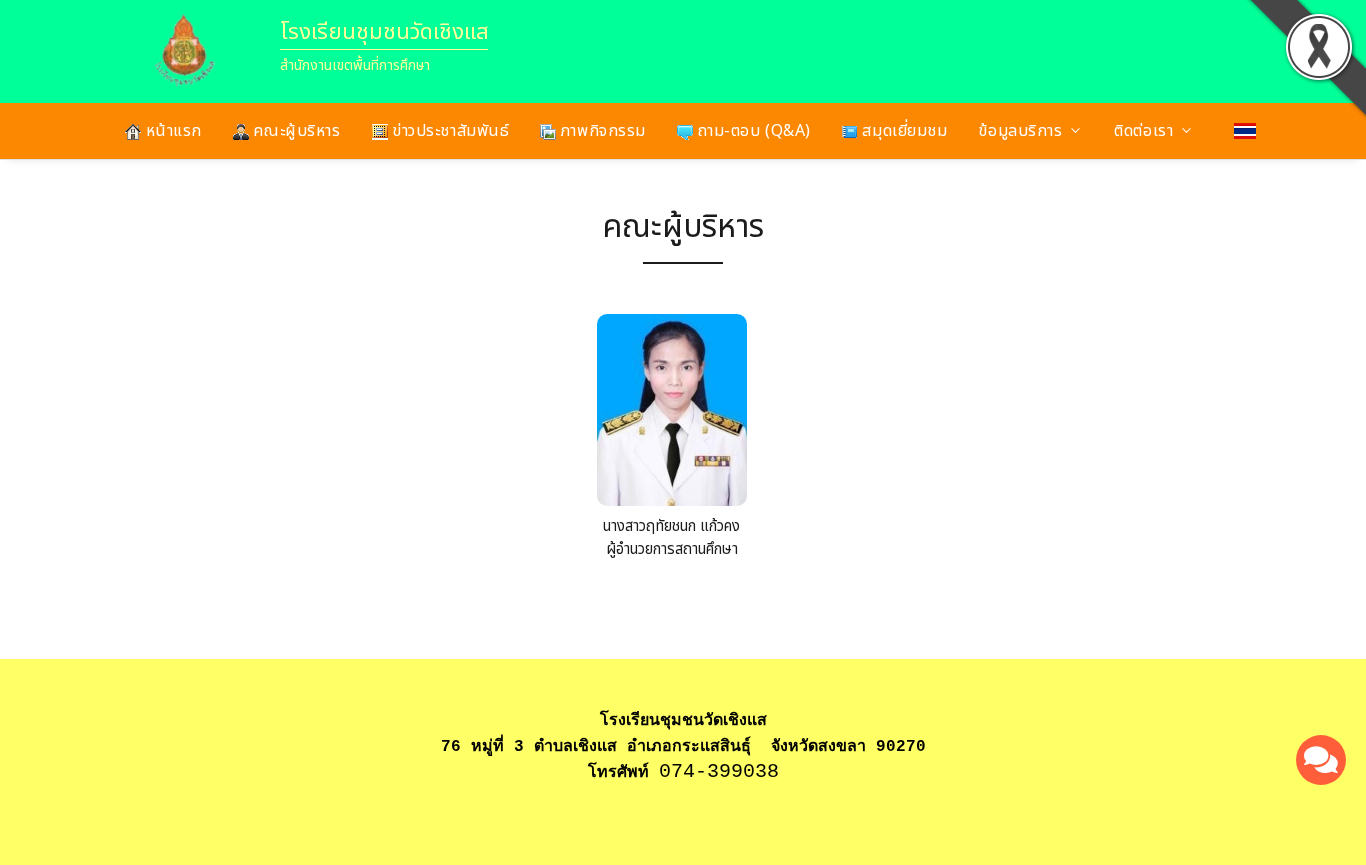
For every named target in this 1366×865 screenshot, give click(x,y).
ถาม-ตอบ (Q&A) (752, 131)
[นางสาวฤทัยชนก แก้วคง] (672, 415)
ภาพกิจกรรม (601, 131)
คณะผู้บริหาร (295, 131)
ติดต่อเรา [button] (1143, 131)
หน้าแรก (171, 131)
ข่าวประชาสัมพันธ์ (449, 131)
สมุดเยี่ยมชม (903, 131)
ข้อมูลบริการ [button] (1020, 131)
